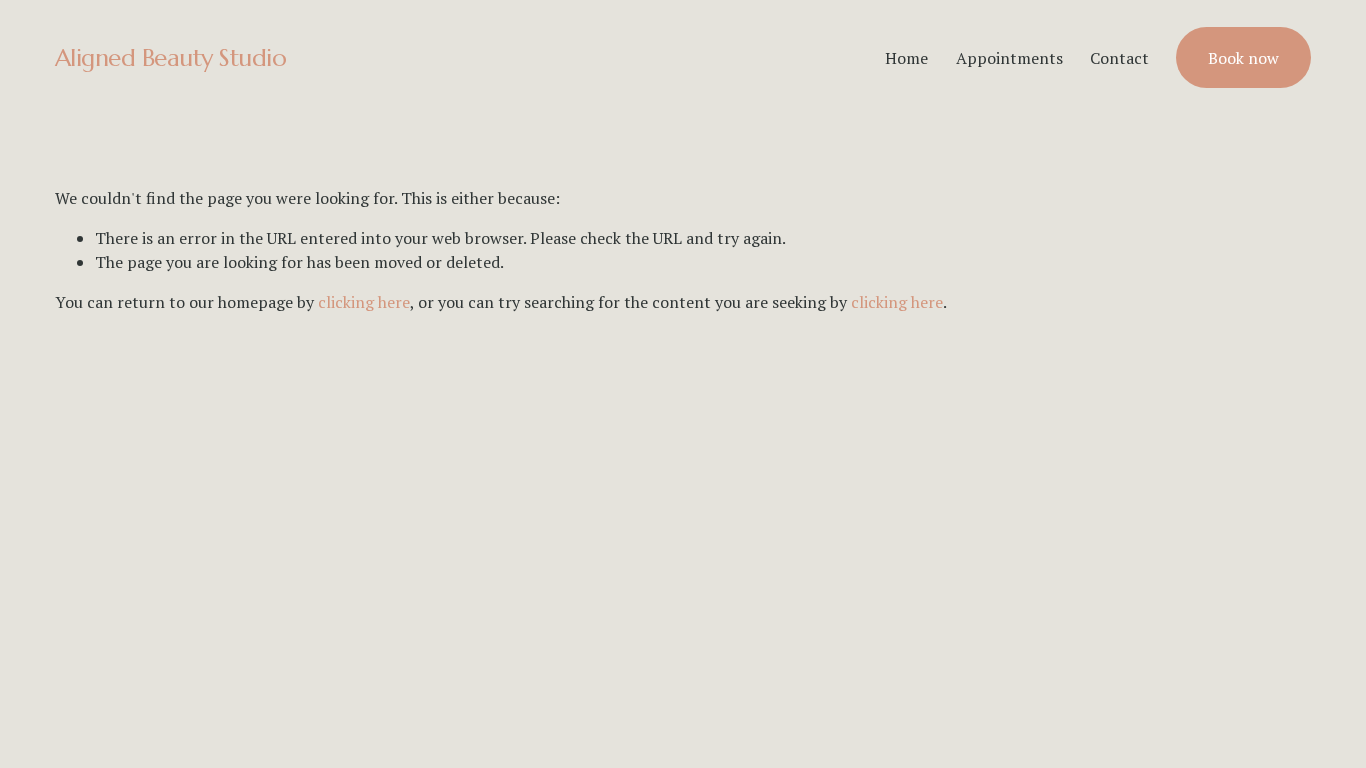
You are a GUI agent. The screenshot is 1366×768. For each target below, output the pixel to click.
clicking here (364, 302)
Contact (1119, 58)
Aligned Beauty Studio (171, 57)
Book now (1243, 58)
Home (906, 58)
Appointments (1009, 58)
